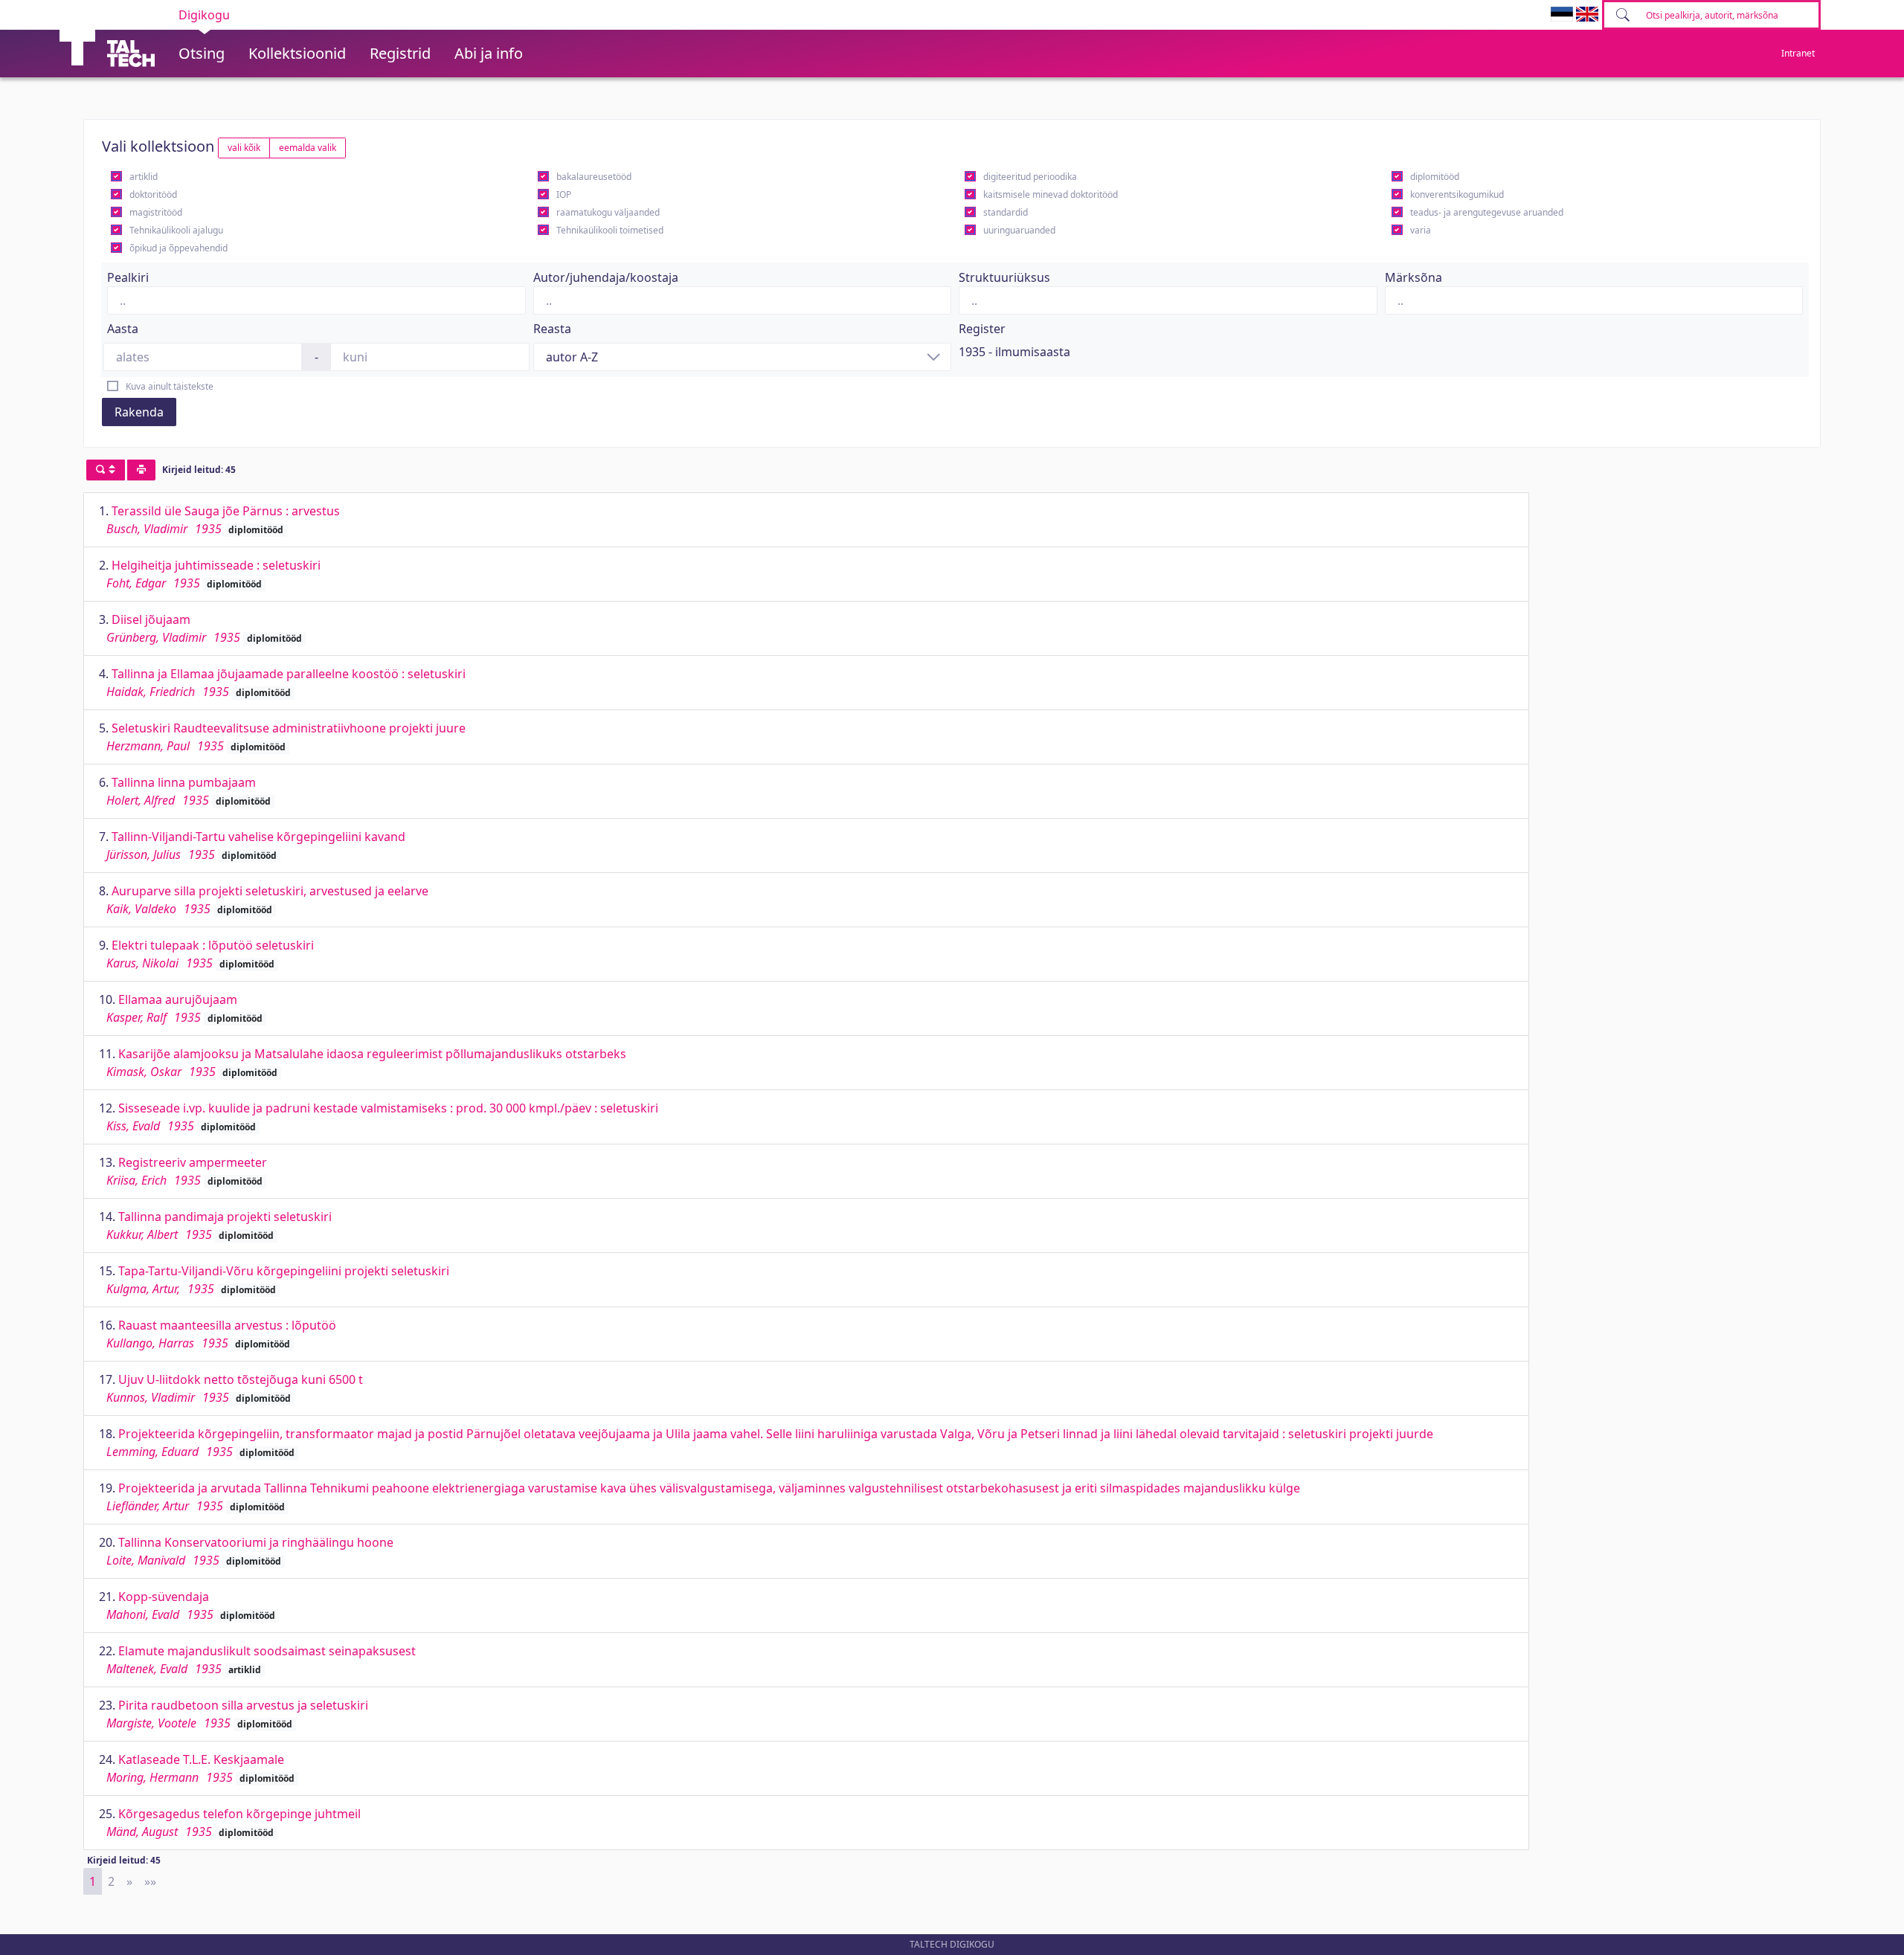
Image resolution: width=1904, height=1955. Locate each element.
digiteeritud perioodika (1030, 177)
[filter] (106, 470)
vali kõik (244, 148)
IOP (564, 194)
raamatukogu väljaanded (608, 212)
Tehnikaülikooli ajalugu (176, 230)
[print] (141, 470)
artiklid (144, 177)
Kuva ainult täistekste (170, 386)
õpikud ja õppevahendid (178, 248)
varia (1421, 230)
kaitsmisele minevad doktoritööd (1051, 194)
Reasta (552, 329)
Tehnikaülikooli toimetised (610, 230)
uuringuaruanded (1019, 230)
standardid (1006, 212)
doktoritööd (153, 194)
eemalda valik (308, 148)
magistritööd (156, 212)
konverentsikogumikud (1457, 194)
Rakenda (139, 412)
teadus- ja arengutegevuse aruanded (1487, 212)
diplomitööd (1435, 177)
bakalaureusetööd (594, 177)
